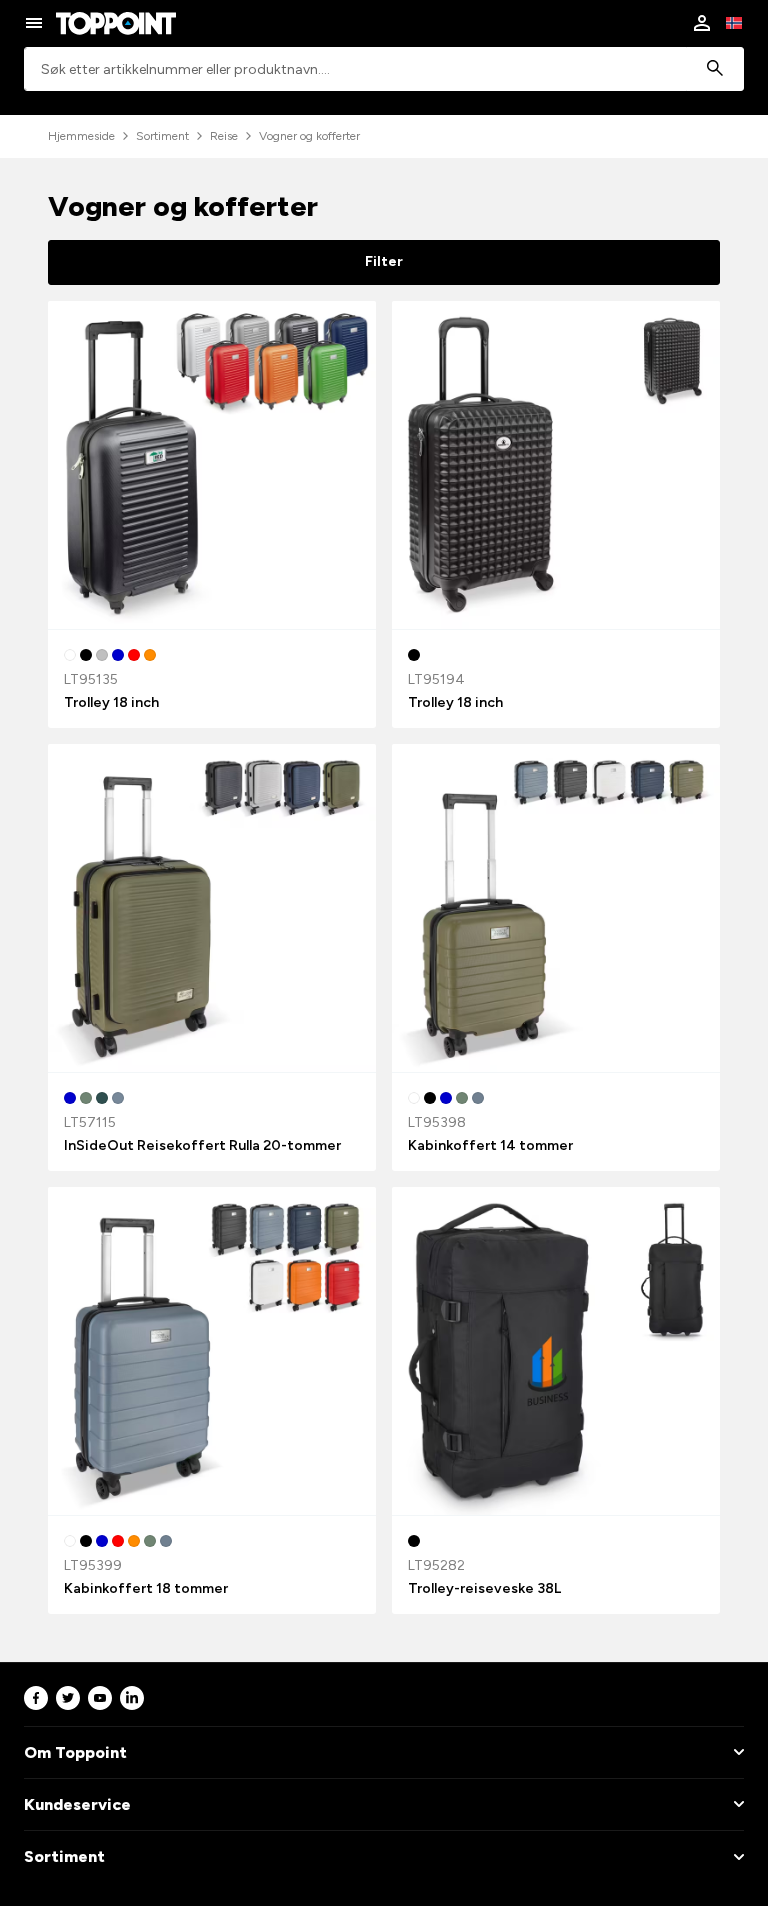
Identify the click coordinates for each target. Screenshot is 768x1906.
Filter (384, 261)
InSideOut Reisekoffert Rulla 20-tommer (202, 1145)
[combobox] (384, 69)
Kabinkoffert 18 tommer (146, 1588)
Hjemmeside (81, 136)
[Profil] (702, 23)
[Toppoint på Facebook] (36, 1698)
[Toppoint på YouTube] (100, 1698)
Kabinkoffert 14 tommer (490, 1145)
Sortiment (162, 136)
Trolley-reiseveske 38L (484, 1588)
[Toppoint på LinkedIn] (132, 1698)
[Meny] (34, 23)
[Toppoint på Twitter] (68, 1698)
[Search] (715, 69)
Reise (224, 136)
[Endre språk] (734, 23)
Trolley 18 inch (111, 702)
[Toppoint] (116, 23)
